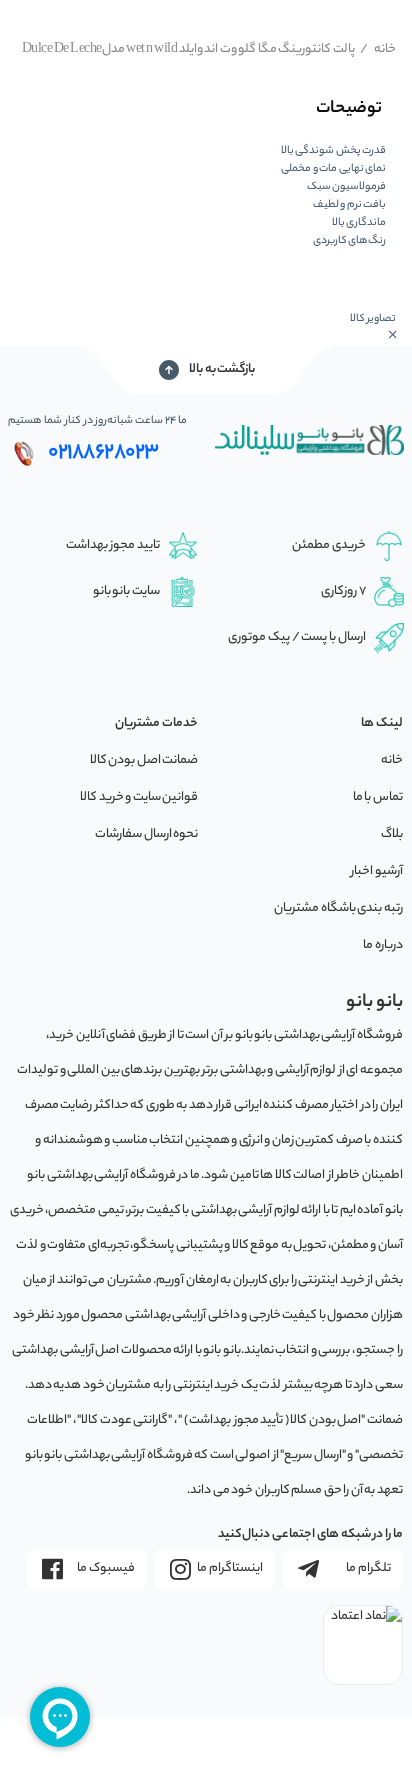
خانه (378, 49)
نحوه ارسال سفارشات (146, 834)
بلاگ (392, 834)
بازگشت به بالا (222, 369)
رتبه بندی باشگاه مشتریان (338, 908)
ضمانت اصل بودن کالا (144, 760)
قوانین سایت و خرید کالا (139, 797)
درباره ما (383, 945)
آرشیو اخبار (377, 871)
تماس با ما (378, 797)
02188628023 (103, 453)
